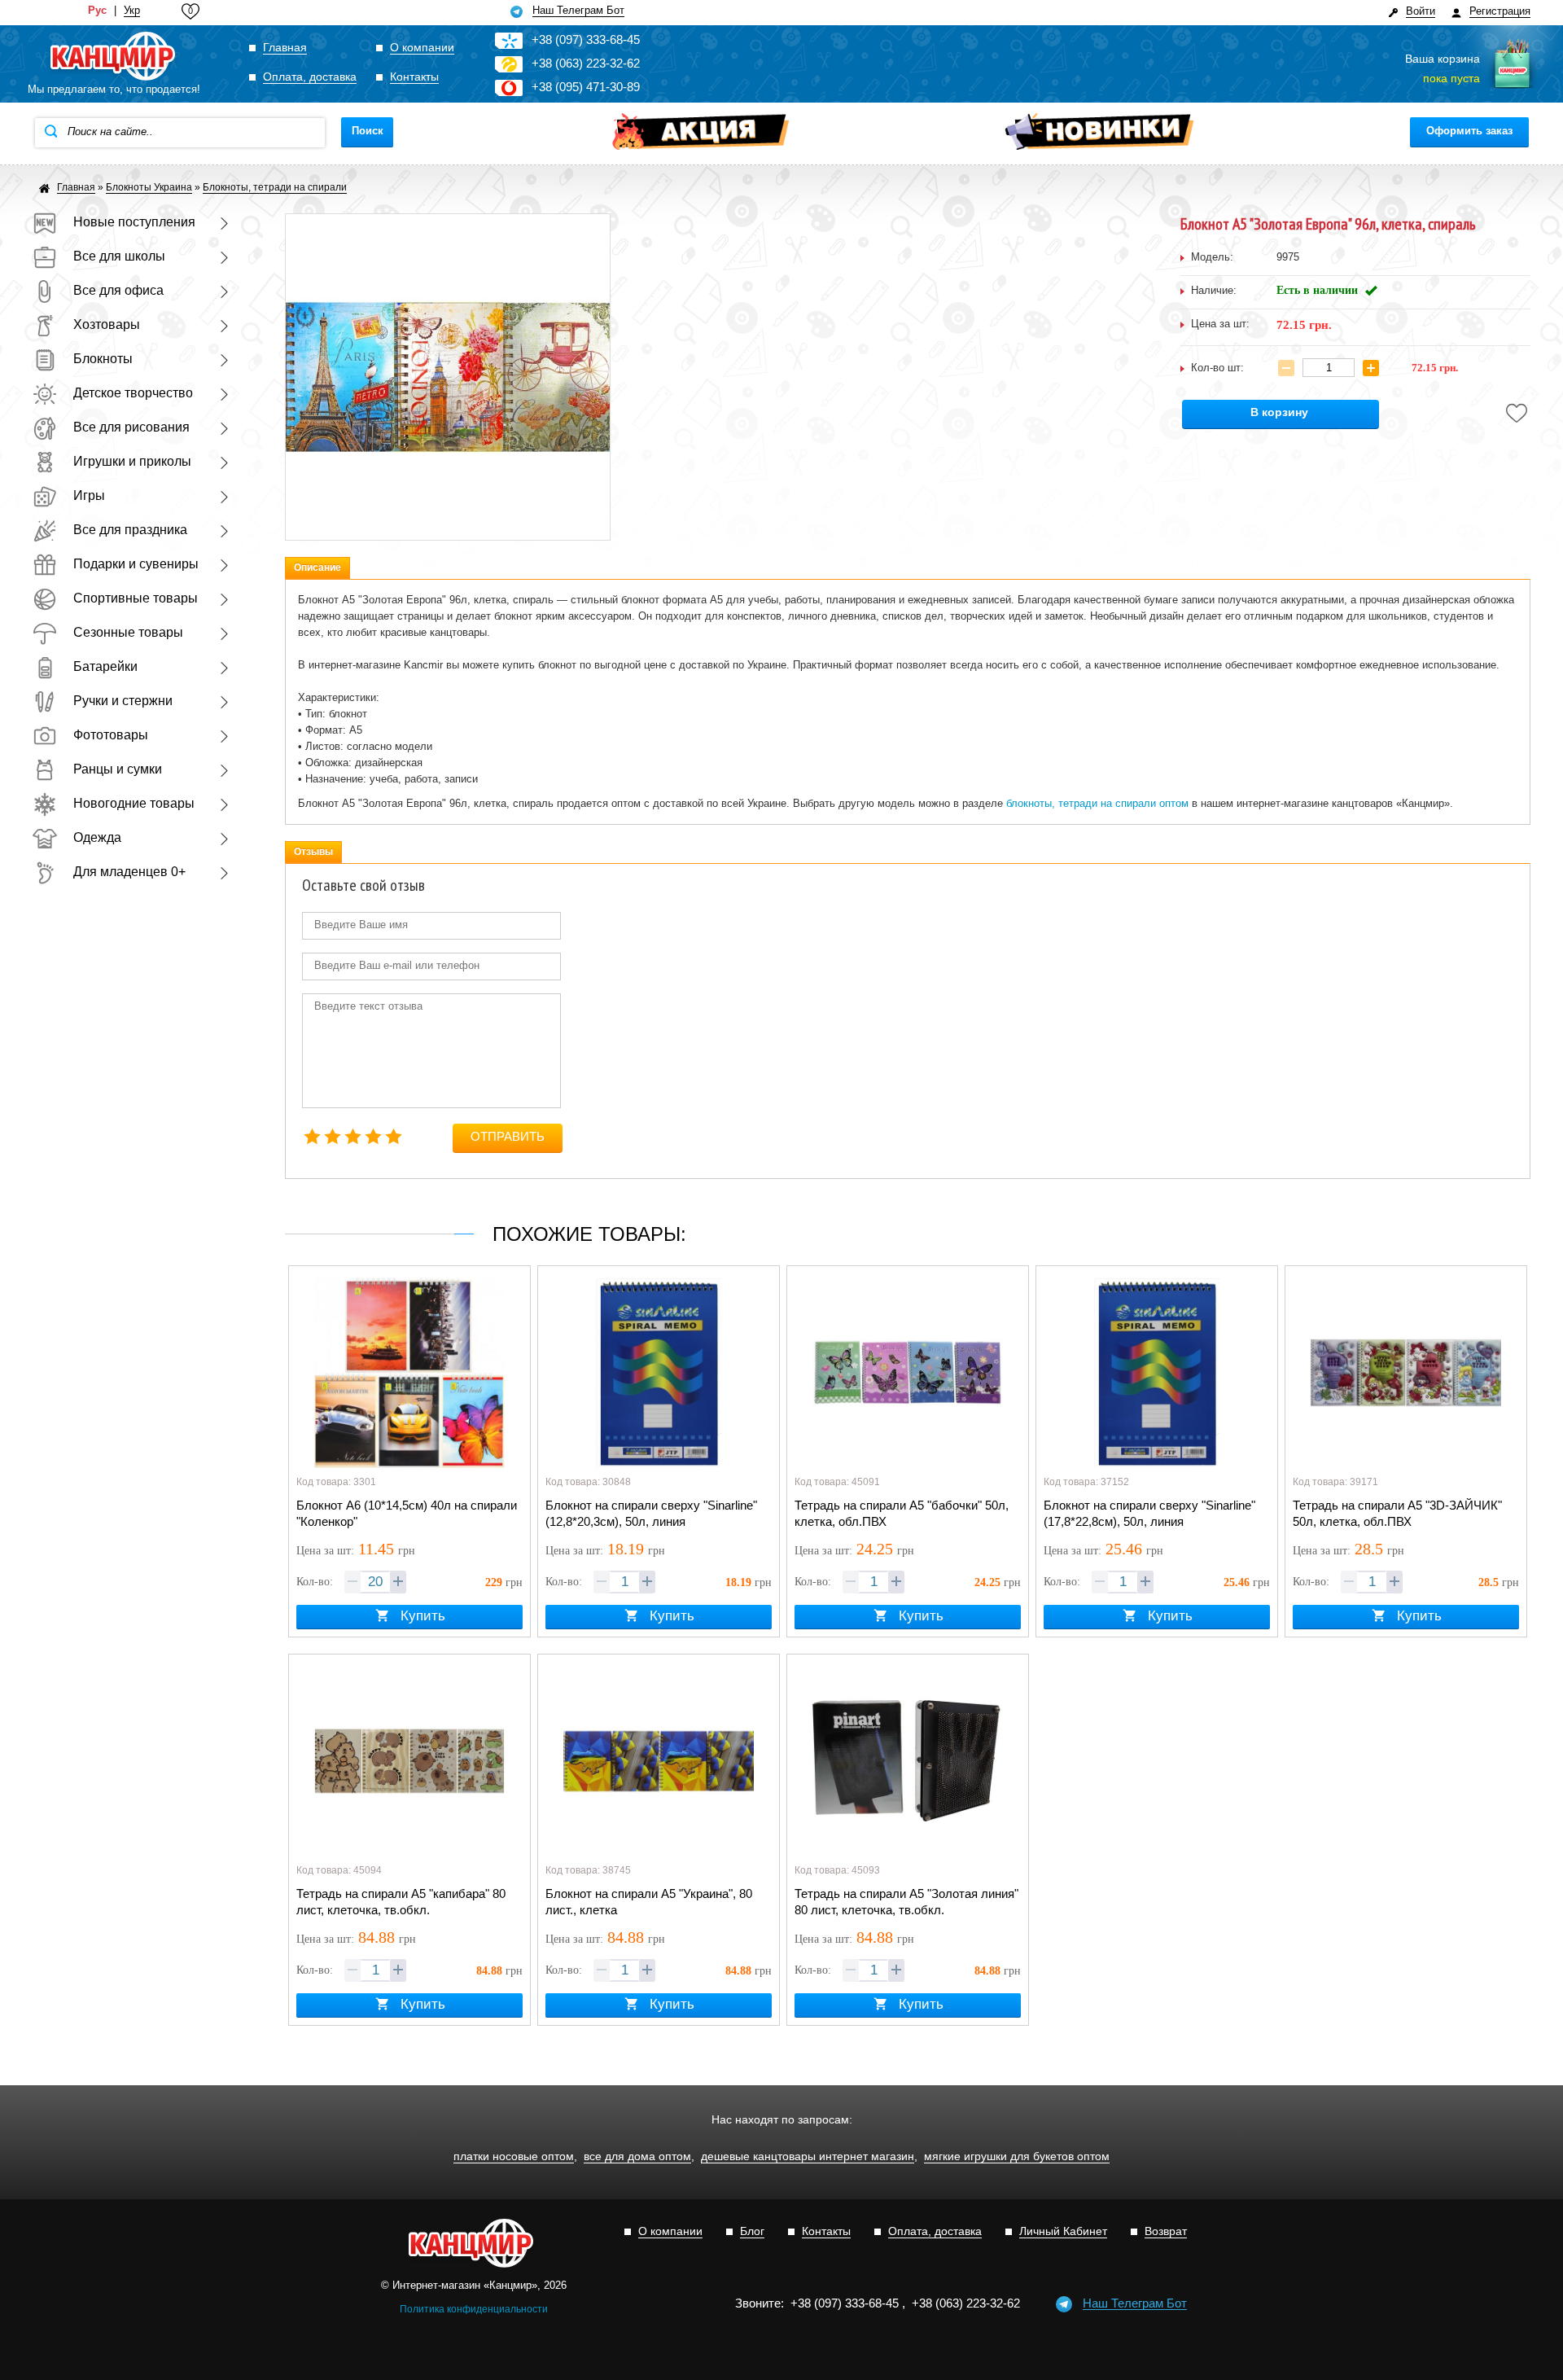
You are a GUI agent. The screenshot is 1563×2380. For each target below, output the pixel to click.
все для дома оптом (637, 2156)
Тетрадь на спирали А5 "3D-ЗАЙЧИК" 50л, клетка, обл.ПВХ (1397, 1513)
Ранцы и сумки (118, 769)
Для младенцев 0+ (129, 872)
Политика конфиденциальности (474, 2309)
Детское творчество (133, 393)
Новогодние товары (134, 803)
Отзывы (313, 852)
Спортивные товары (136, 598)
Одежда (97, 837)
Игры (89, 495)
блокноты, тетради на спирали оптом (1097, 803)
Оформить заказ (1469, 131)
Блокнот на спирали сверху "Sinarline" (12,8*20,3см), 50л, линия (651, 1513)
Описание (317, 568)
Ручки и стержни (123, 701)
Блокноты (103, 359)
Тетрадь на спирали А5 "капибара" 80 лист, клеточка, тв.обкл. (401, 1902)
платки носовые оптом (514, 2156)
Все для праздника (130, 530)
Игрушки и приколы (132, 461)
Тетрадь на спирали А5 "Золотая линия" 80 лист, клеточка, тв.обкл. (906, 1902)
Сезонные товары (128, 632)
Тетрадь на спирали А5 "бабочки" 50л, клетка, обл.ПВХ (902, 1513)
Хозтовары (107, 324)
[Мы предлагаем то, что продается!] (114, 57)
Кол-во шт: (1217, 368)
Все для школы (119, 256)
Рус (97, 11)
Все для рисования (131, 427)
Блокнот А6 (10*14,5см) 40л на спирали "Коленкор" (407, 1513)
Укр (132, 11)
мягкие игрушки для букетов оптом (1017, 2156)
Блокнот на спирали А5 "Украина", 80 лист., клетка (649, 1902)
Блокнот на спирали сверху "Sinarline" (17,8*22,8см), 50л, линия (1149, 1513)
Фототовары (111, 735)
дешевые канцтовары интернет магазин (808, 2156)
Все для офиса (118, 290)
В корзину (1279, 412)
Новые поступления (134, 222)
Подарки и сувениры (136, 564)
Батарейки (105, 666)
